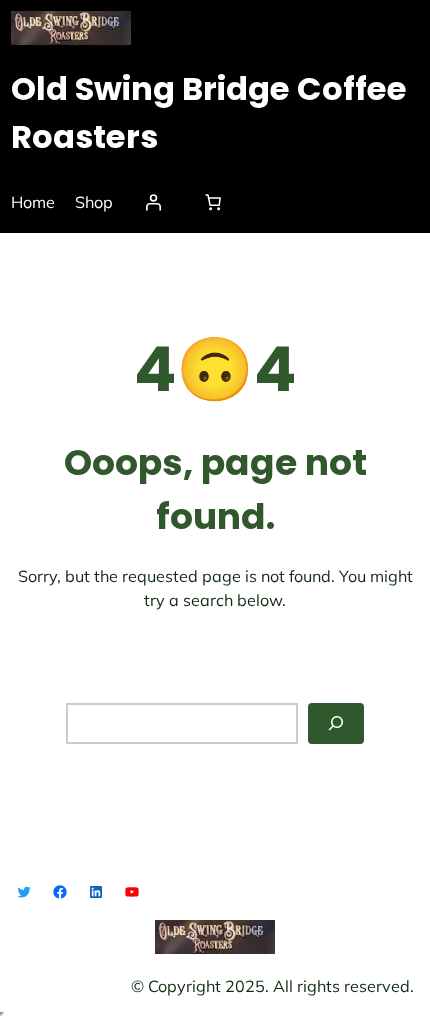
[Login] (153, 202)
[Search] (336, 723)
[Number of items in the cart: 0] (213, 202)
